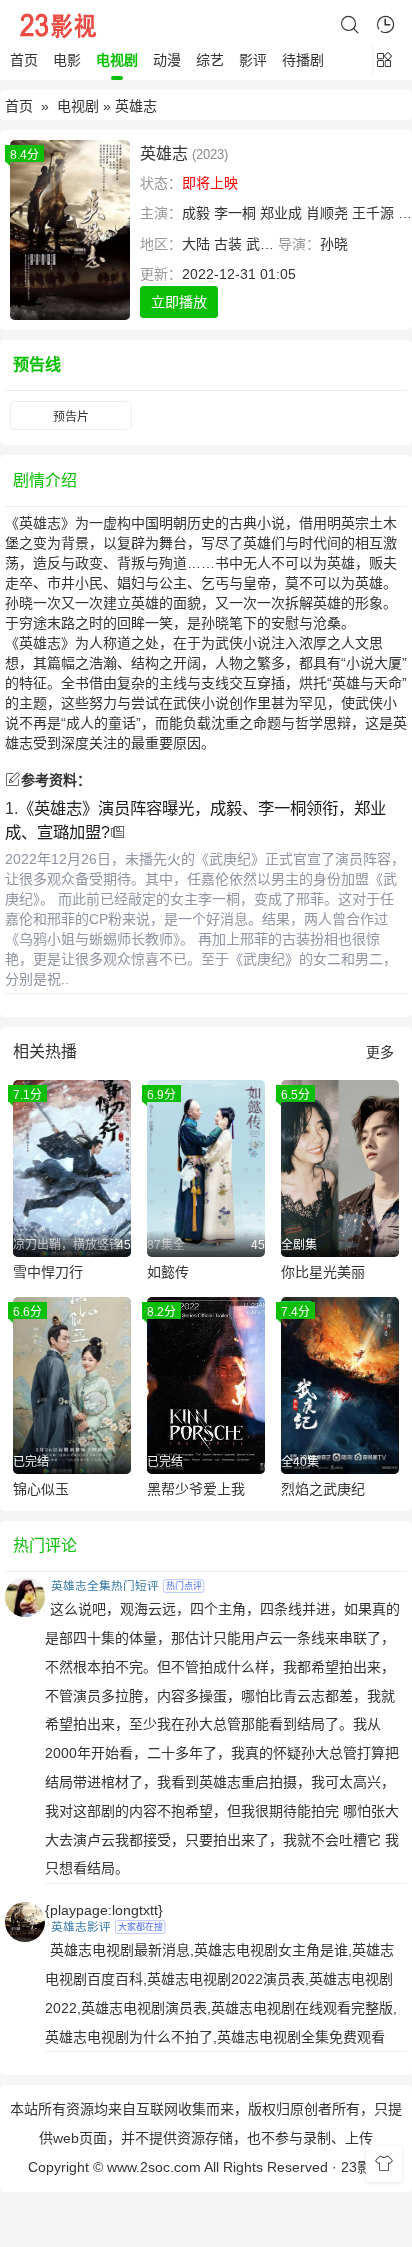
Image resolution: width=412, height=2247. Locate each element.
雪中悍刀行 (48, 1272)
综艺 (210, 60)
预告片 (71, 417)
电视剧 (117, 60)
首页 (24, 60)
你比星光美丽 (323, 1272)
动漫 (167, 60)
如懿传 (168, 1272)
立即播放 (179, 302)
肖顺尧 (327, 213)
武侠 (260, 244)
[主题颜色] (384, 2164)
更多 (380, 1052)
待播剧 (303, 60)
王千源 (373, 213)
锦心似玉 (41, 1489)
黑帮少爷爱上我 (196, 1489)
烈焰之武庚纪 (323, 1489)
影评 (253, 60)
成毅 (196, 213)
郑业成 (281, 213)
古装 (228, 244)
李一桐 (235, 213)
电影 (67, 60)
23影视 (363, 2167)
